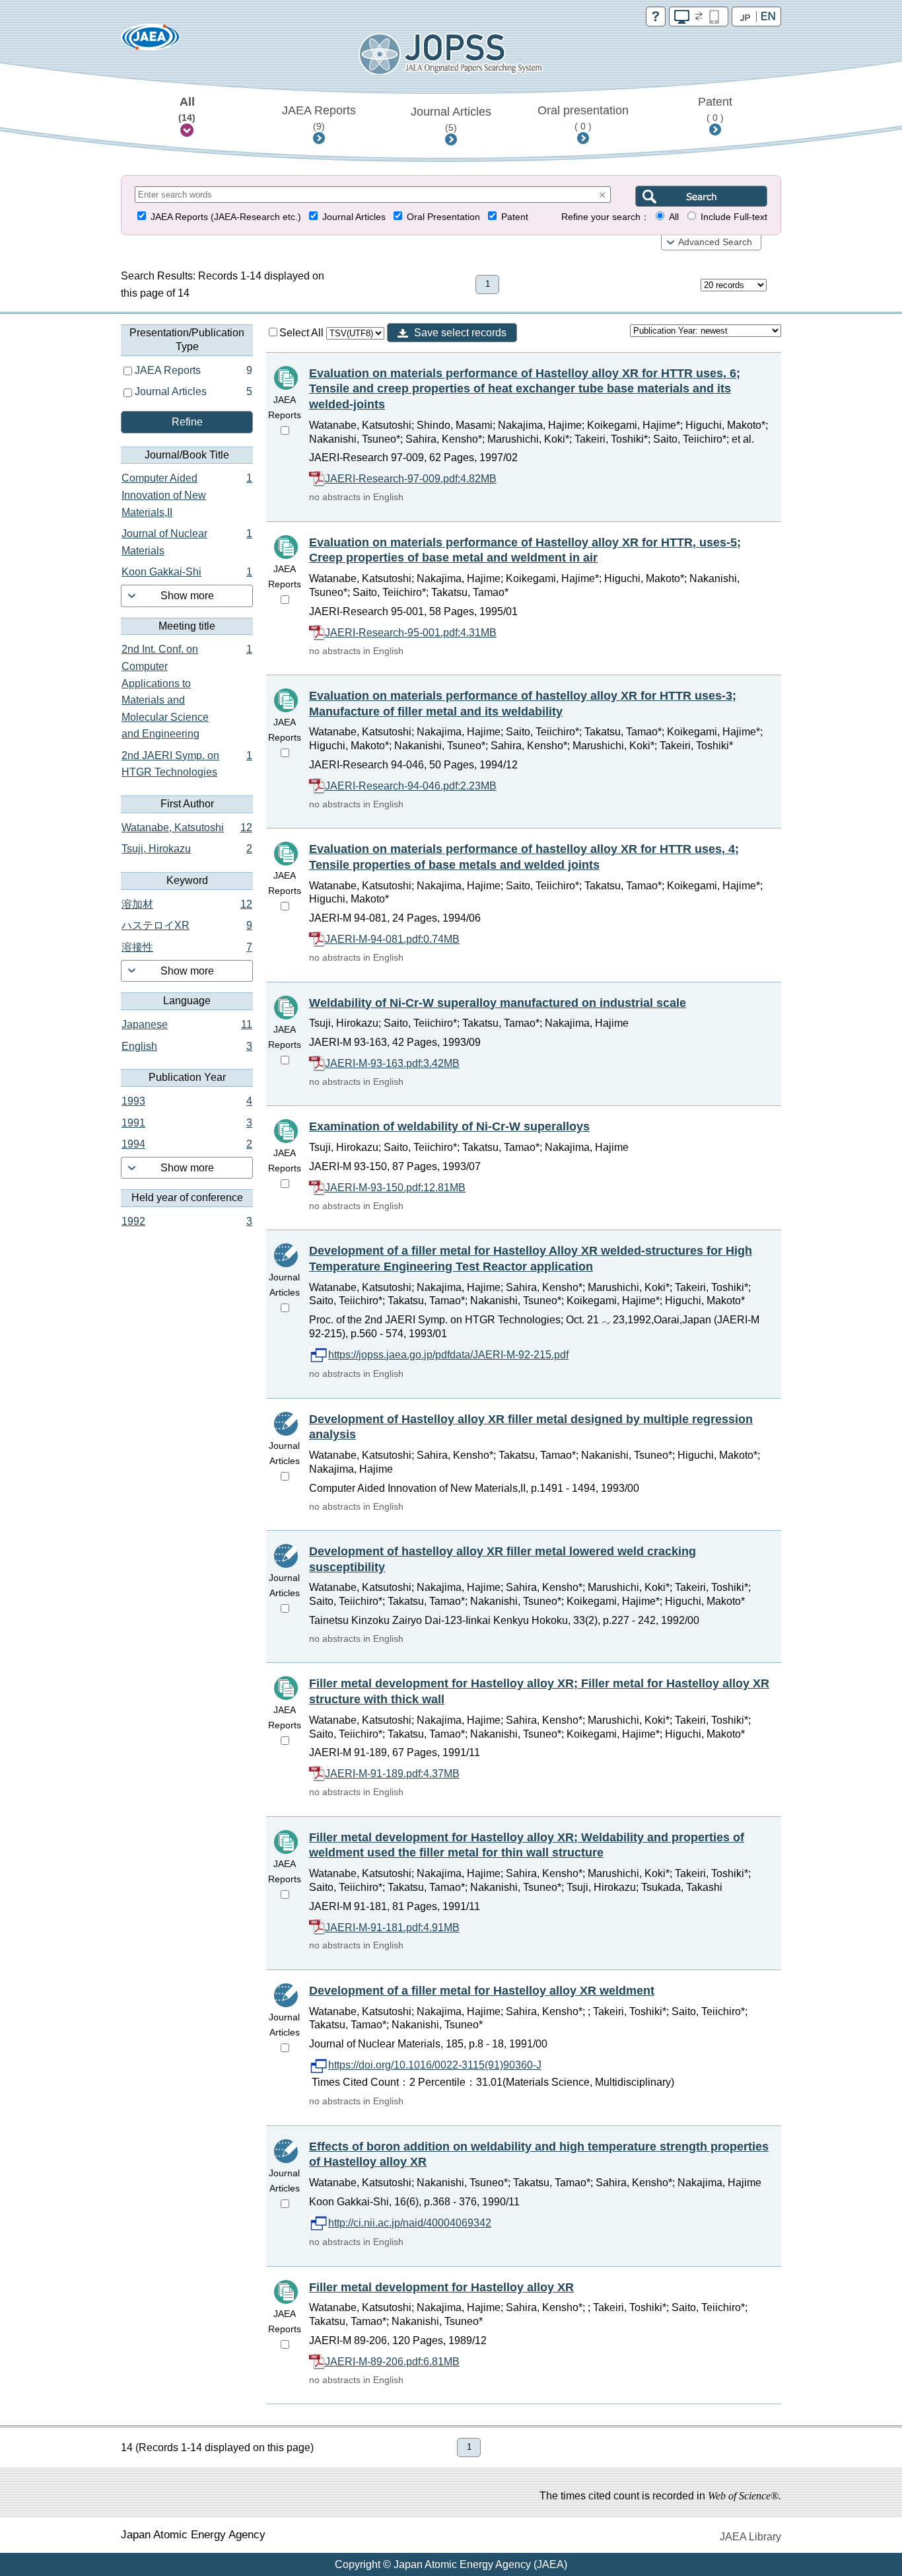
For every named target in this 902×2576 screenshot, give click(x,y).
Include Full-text (734, 217)
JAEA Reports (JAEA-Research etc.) (226, 217)
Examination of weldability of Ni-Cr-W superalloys (449, 1126)
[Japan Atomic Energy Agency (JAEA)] (151, 41)
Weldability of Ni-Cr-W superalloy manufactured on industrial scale (498, 1003)
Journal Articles (451, 119)
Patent (715, 109)
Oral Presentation (443, 217)
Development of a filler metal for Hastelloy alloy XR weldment (482, 1991)
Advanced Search (715, 242)
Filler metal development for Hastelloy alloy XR (441, 2287)
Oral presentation (583, 118)
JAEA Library (750, 2537)
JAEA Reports (319, 118)
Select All (303, 333)
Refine (187, 422)
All (187, 109)
